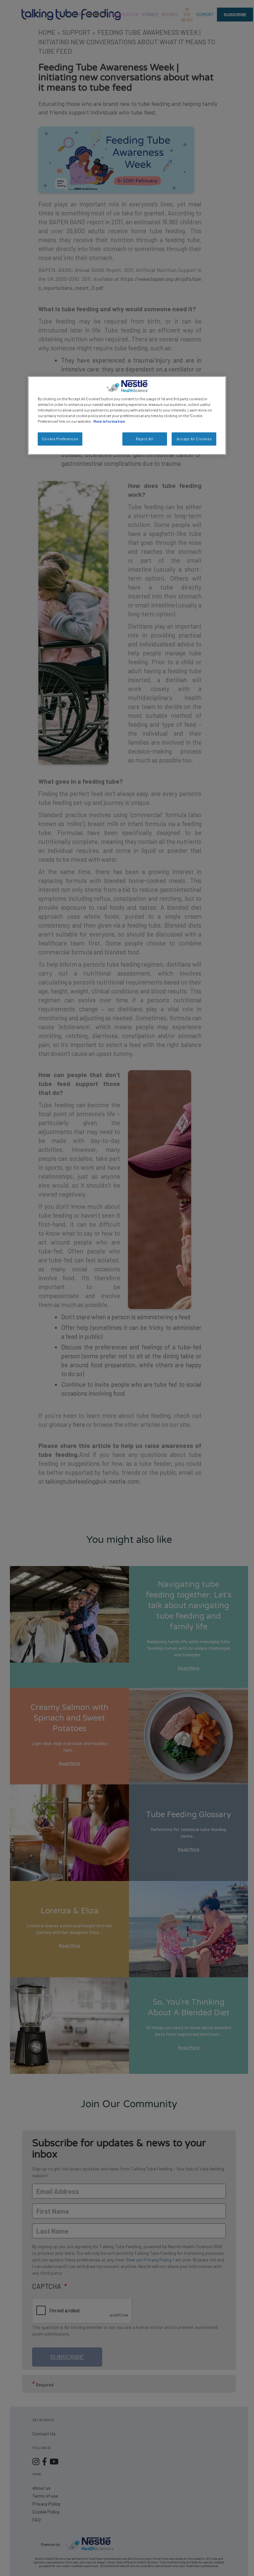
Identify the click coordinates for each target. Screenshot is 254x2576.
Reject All (145, 439)
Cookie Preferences (60, 439)
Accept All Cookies (194, 439)
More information (109, 421)
